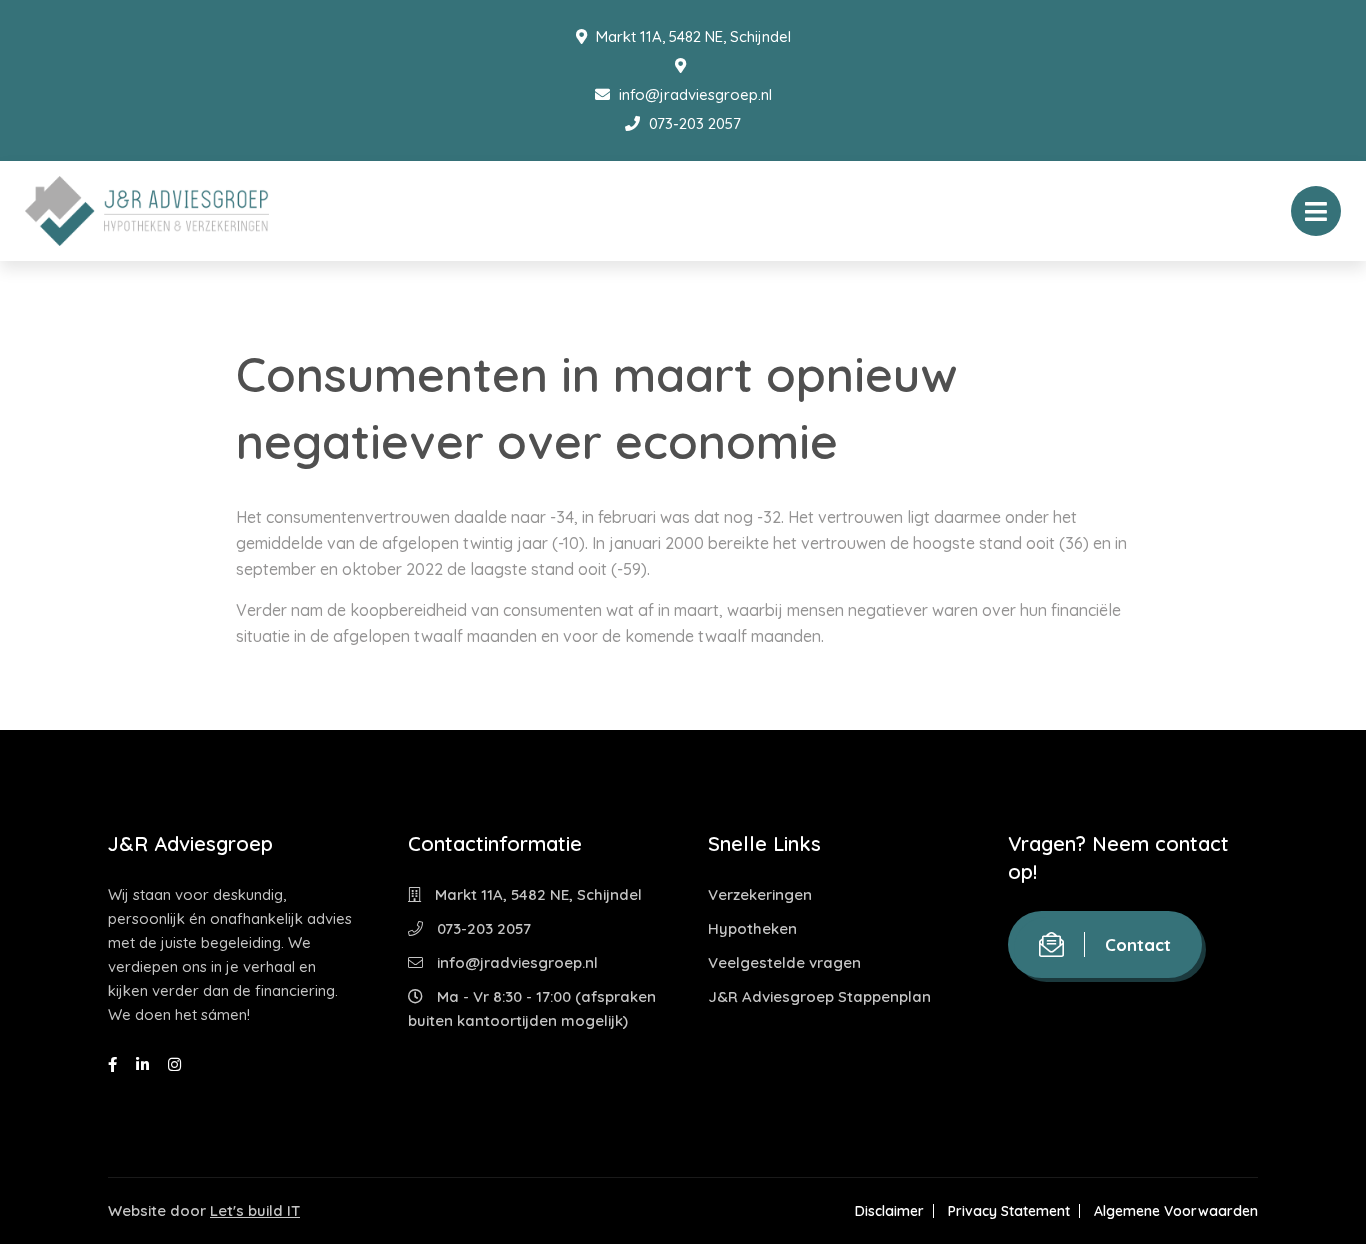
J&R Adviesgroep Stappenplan (819, 996)
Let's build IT (255, 1210)
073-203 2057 (693, 123)
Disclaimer (889, 1211)
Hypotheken (752, 928)
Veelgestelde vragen (784, 962)
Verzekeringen (760, 894)
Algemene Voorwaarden (1176, 1211)
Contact (1138, 944)
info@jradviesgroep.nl (693, 94)
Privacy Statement (1009, 1211)
